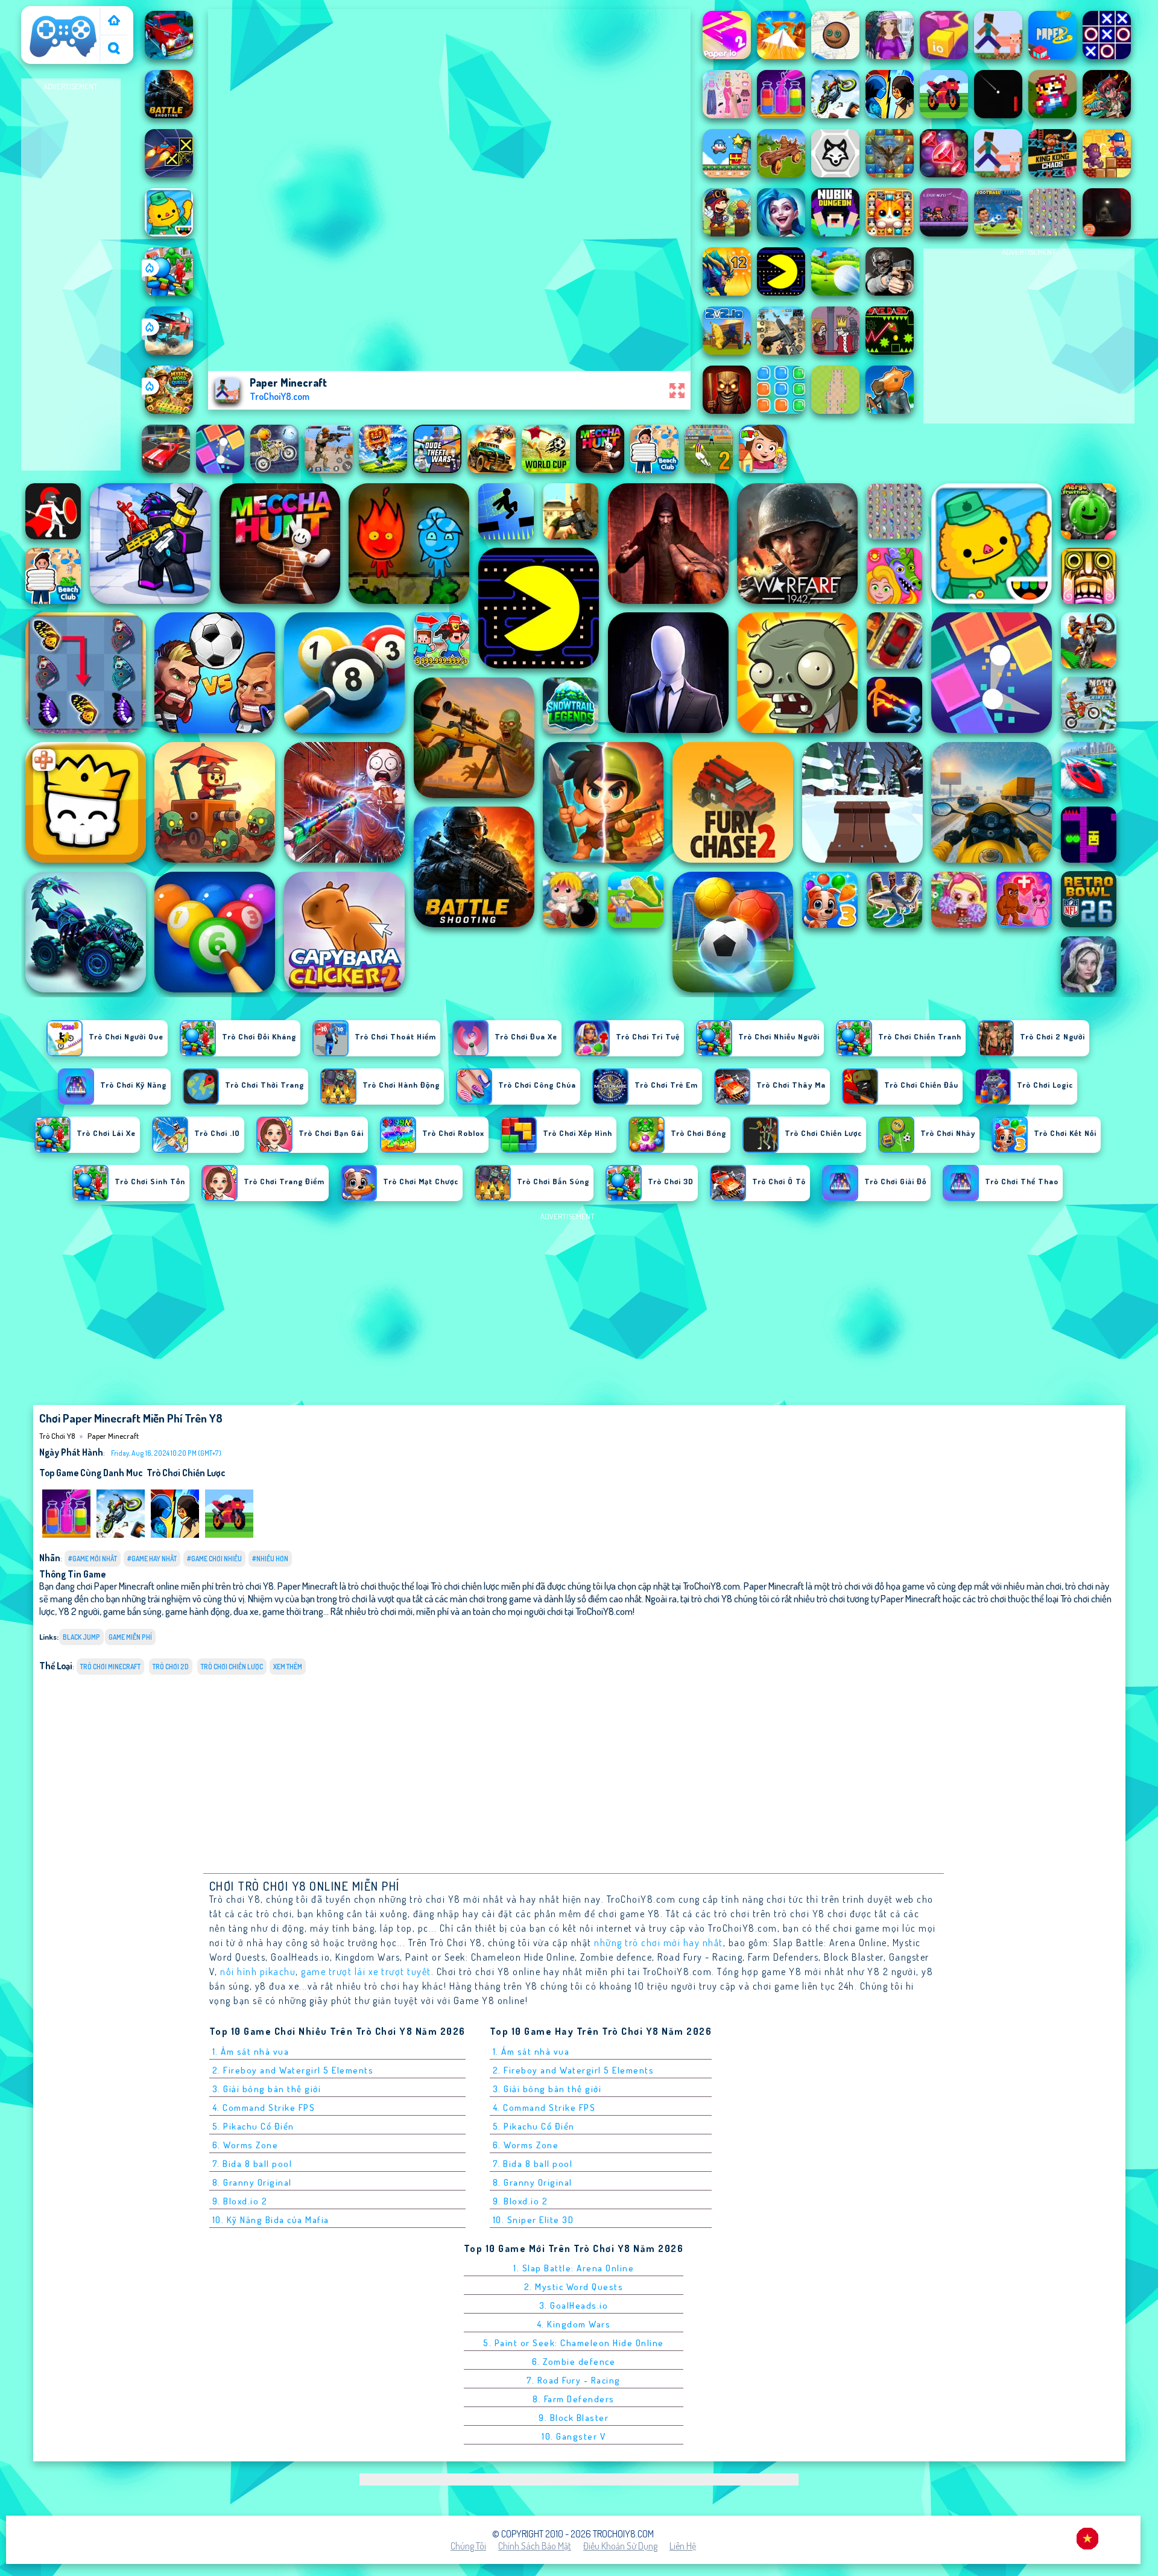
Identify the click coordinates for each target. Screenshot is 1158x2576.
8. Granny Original (252, 2182)
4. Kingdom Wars (574, 2324)
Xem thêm (288, 1667)
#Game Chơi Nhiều (214, 1559)
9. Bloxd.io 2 (240, 2201)
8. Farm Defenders (574, 2399)
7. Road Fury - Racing (574, 2380)
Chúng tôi (468, 2546)
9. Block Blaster (574, 2418)
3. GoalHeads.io (574, 2305)
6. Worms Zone (245, 2145)
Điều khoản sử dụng (620, 2546)
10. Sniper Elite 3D (533, 2220)
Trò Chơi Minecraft (110, 1667)
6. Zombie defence (574, 2362)
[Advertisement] (71, 275)
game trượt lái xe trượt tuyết (366, 1972)
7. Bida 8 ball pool (252, 2164)
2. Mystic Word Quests (574, 2287)
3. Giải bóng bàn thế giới (267, 2089)
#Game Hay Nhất (152, 1559)
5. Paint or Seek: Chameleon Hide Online (574, 2343)
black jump (81, 1637)
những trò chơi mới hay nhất (659, 1943)
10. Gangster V (574, 2436)
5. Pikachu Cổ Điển (253, 2126)
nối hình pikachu (258, 1972)
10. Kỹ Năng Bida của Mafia (271, 2220)
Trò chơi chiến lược (186, 1473)
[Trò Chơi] (114, 21)
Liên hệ (683, 2546)
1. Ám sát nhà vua (251, 2051)
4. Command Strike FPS (264, 2108)
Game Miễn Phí (130, 1637)
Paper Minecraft (113, 1436)
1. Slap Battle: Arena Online (574, 2268)
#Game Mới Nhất (93, 1559)
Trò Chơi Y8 (48, 14)
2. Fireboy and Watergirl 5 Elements (293, 2070)
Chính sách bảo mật (535, 2546)
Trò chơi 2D (171, 1667)
